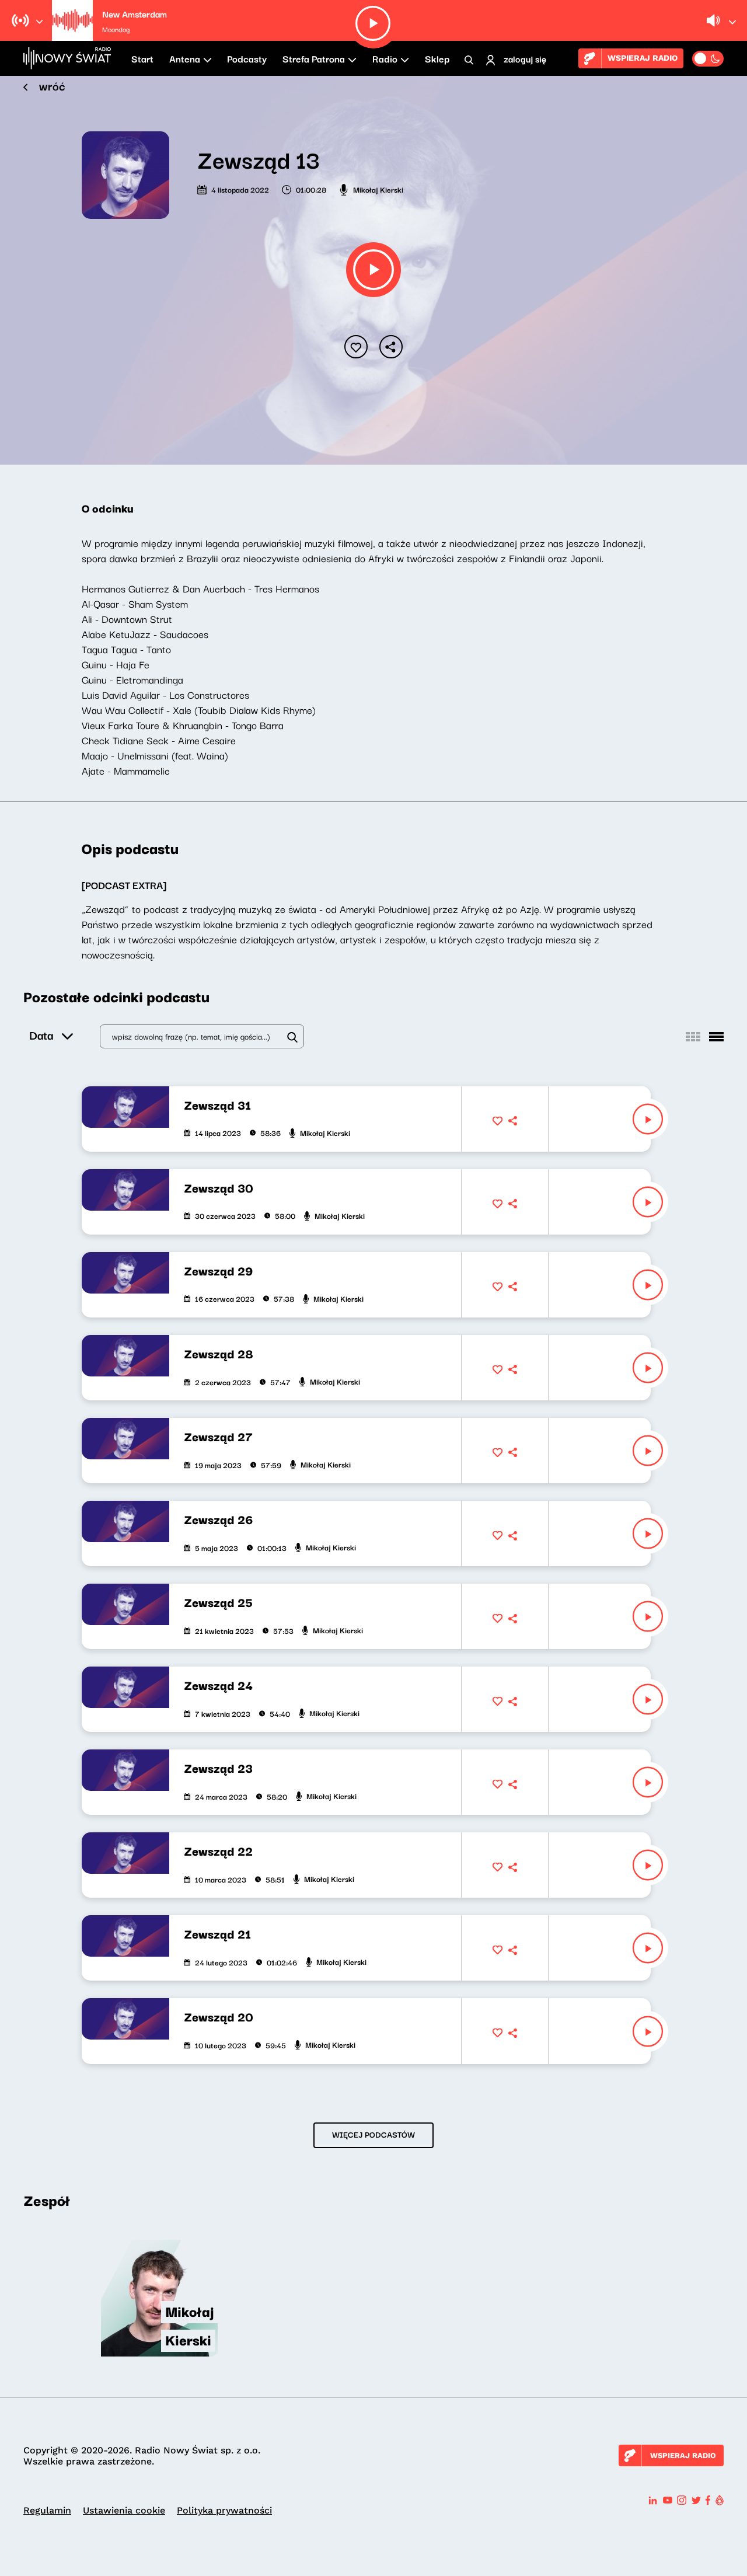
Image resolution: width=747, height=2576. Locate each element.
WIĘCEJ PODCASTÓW (373, 2134)
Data (41, 1035)
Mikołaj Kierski (378, 189)
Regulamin (47, 2510)
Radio (385, 58)
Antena (185, 58)
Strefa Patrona (314, 58)
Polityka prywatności (224, 2510)
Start (142, 58)
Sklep (437, 58)
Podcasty (247, 58)
